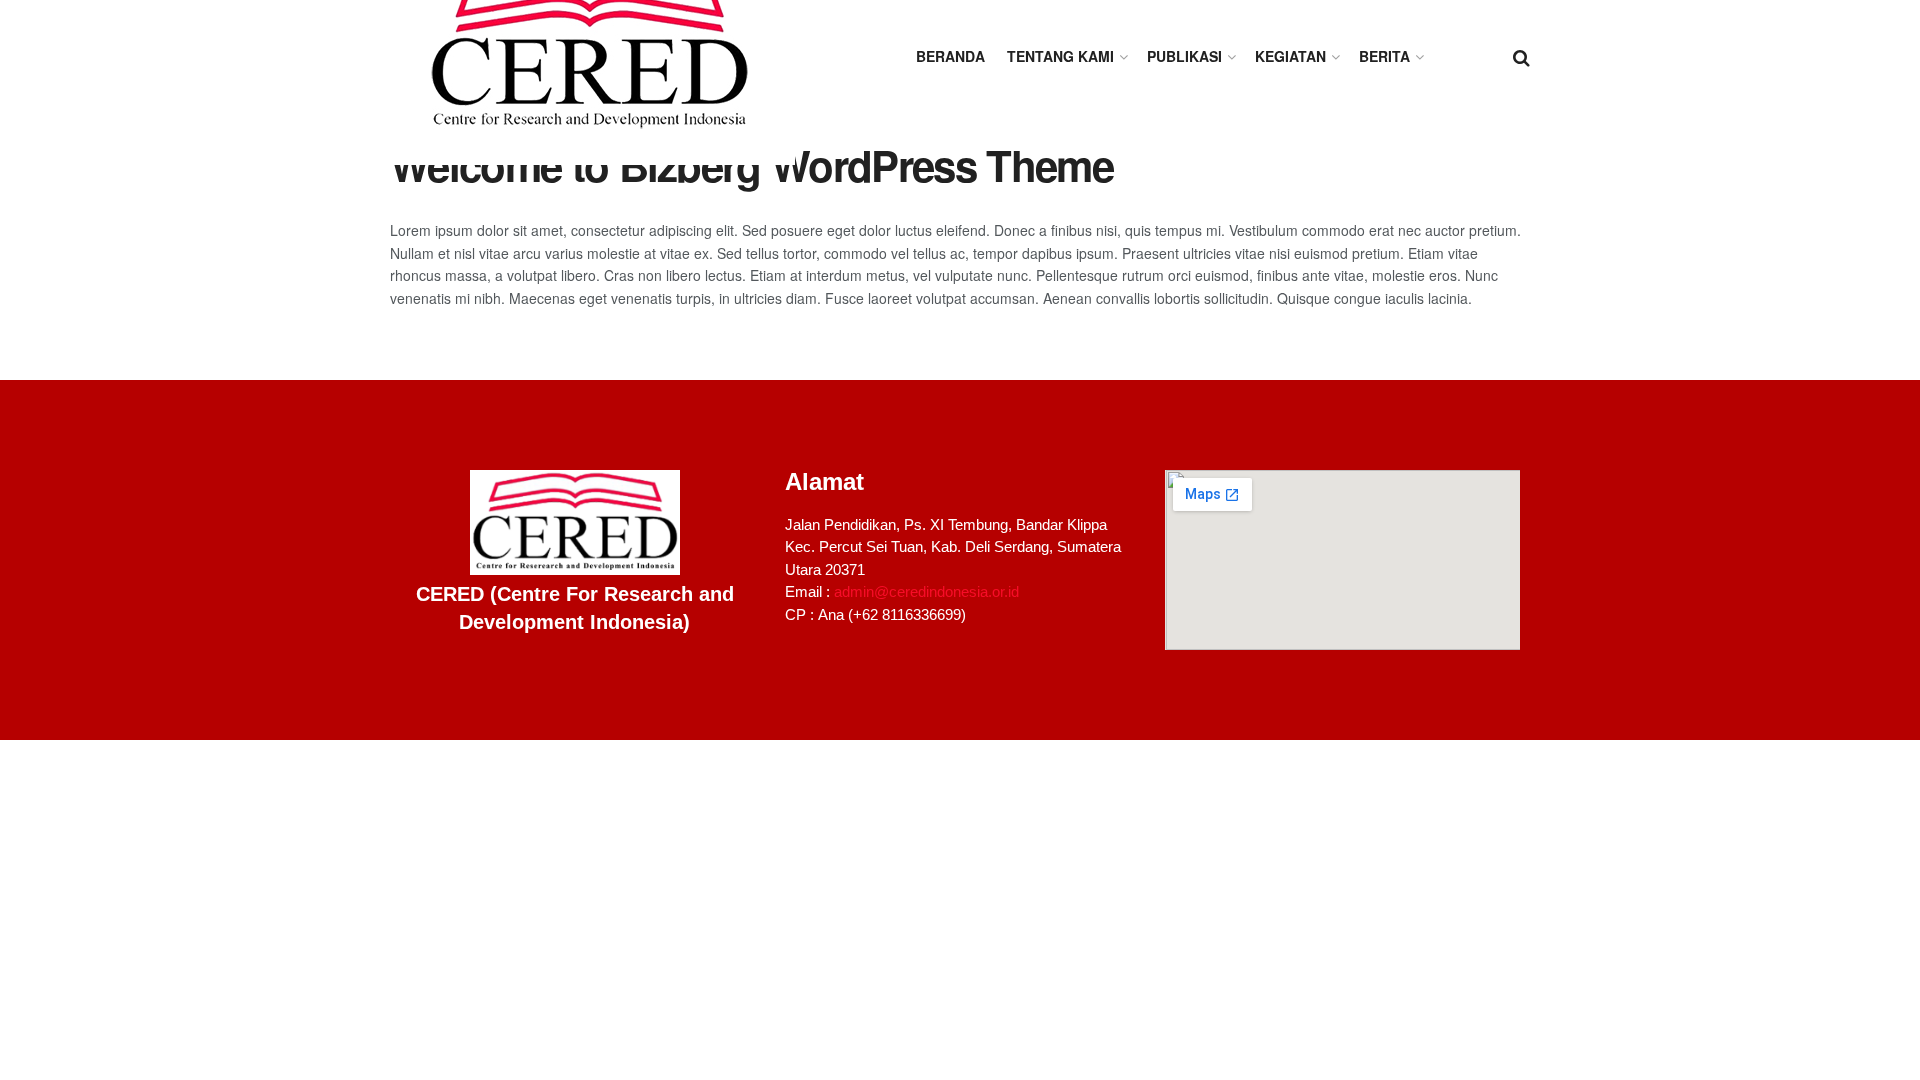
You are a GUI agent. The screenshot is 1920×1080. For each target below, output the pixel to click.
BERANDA (950, 56)
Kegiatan (1290, 56)
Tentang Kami (1060, 56)
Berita (1384, 56)
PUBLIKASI (1184, 56)
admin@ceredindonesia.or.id (926, 591)
